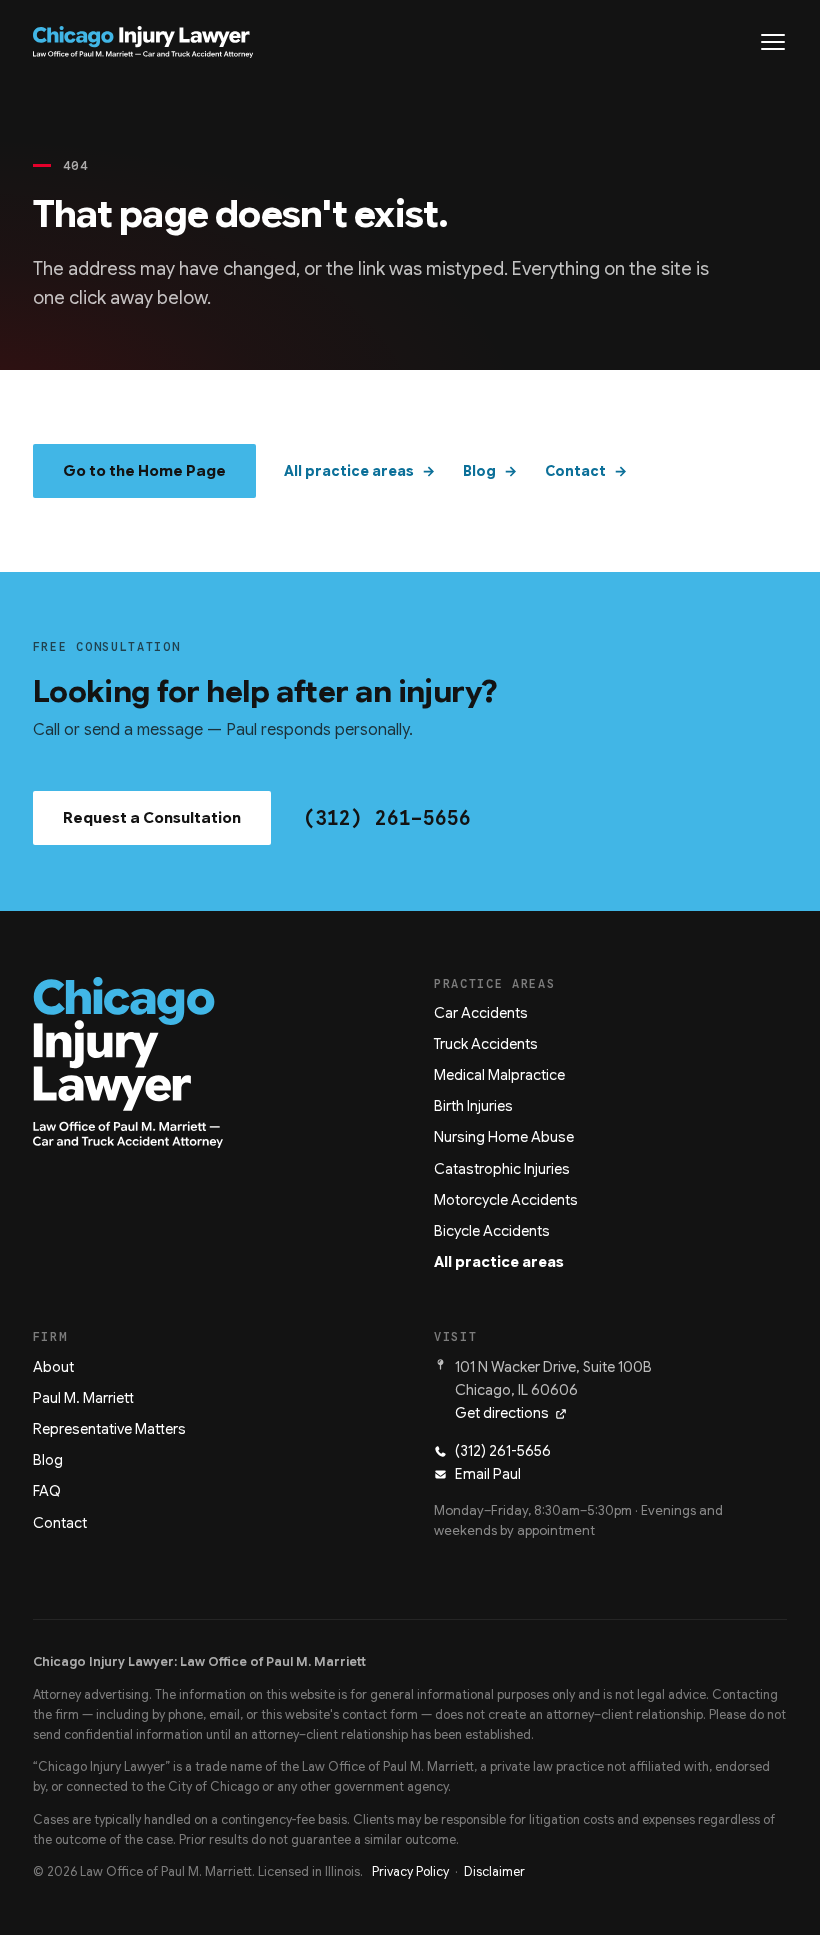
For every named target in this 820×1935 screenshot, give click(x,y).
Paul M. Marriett (83, 1398)
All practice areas (349, 471)
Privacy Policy (410, 1872)
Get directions (502, 1413)
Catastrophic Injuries (502, 1169)
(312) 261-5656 (387, 818)
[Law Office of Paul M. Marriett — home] (143, 42)
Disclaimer (494, 1872)
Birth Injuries (473, 1106)
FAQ (47, 1491)
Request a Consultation (152, 818)
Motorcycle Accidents (506, 1200)
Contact (575, 471)
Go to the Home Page (144, 471)
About (53, 1367)
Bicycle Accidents (492, 1231)
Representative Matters (109, 1429)
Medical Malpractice (499, 1075)
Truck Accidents (486, 1044)
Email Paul (488, 1474)
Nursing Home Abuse (504, 1137)
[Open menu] (773, 42)
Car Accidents (481, 1013)
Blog (479, 471)
